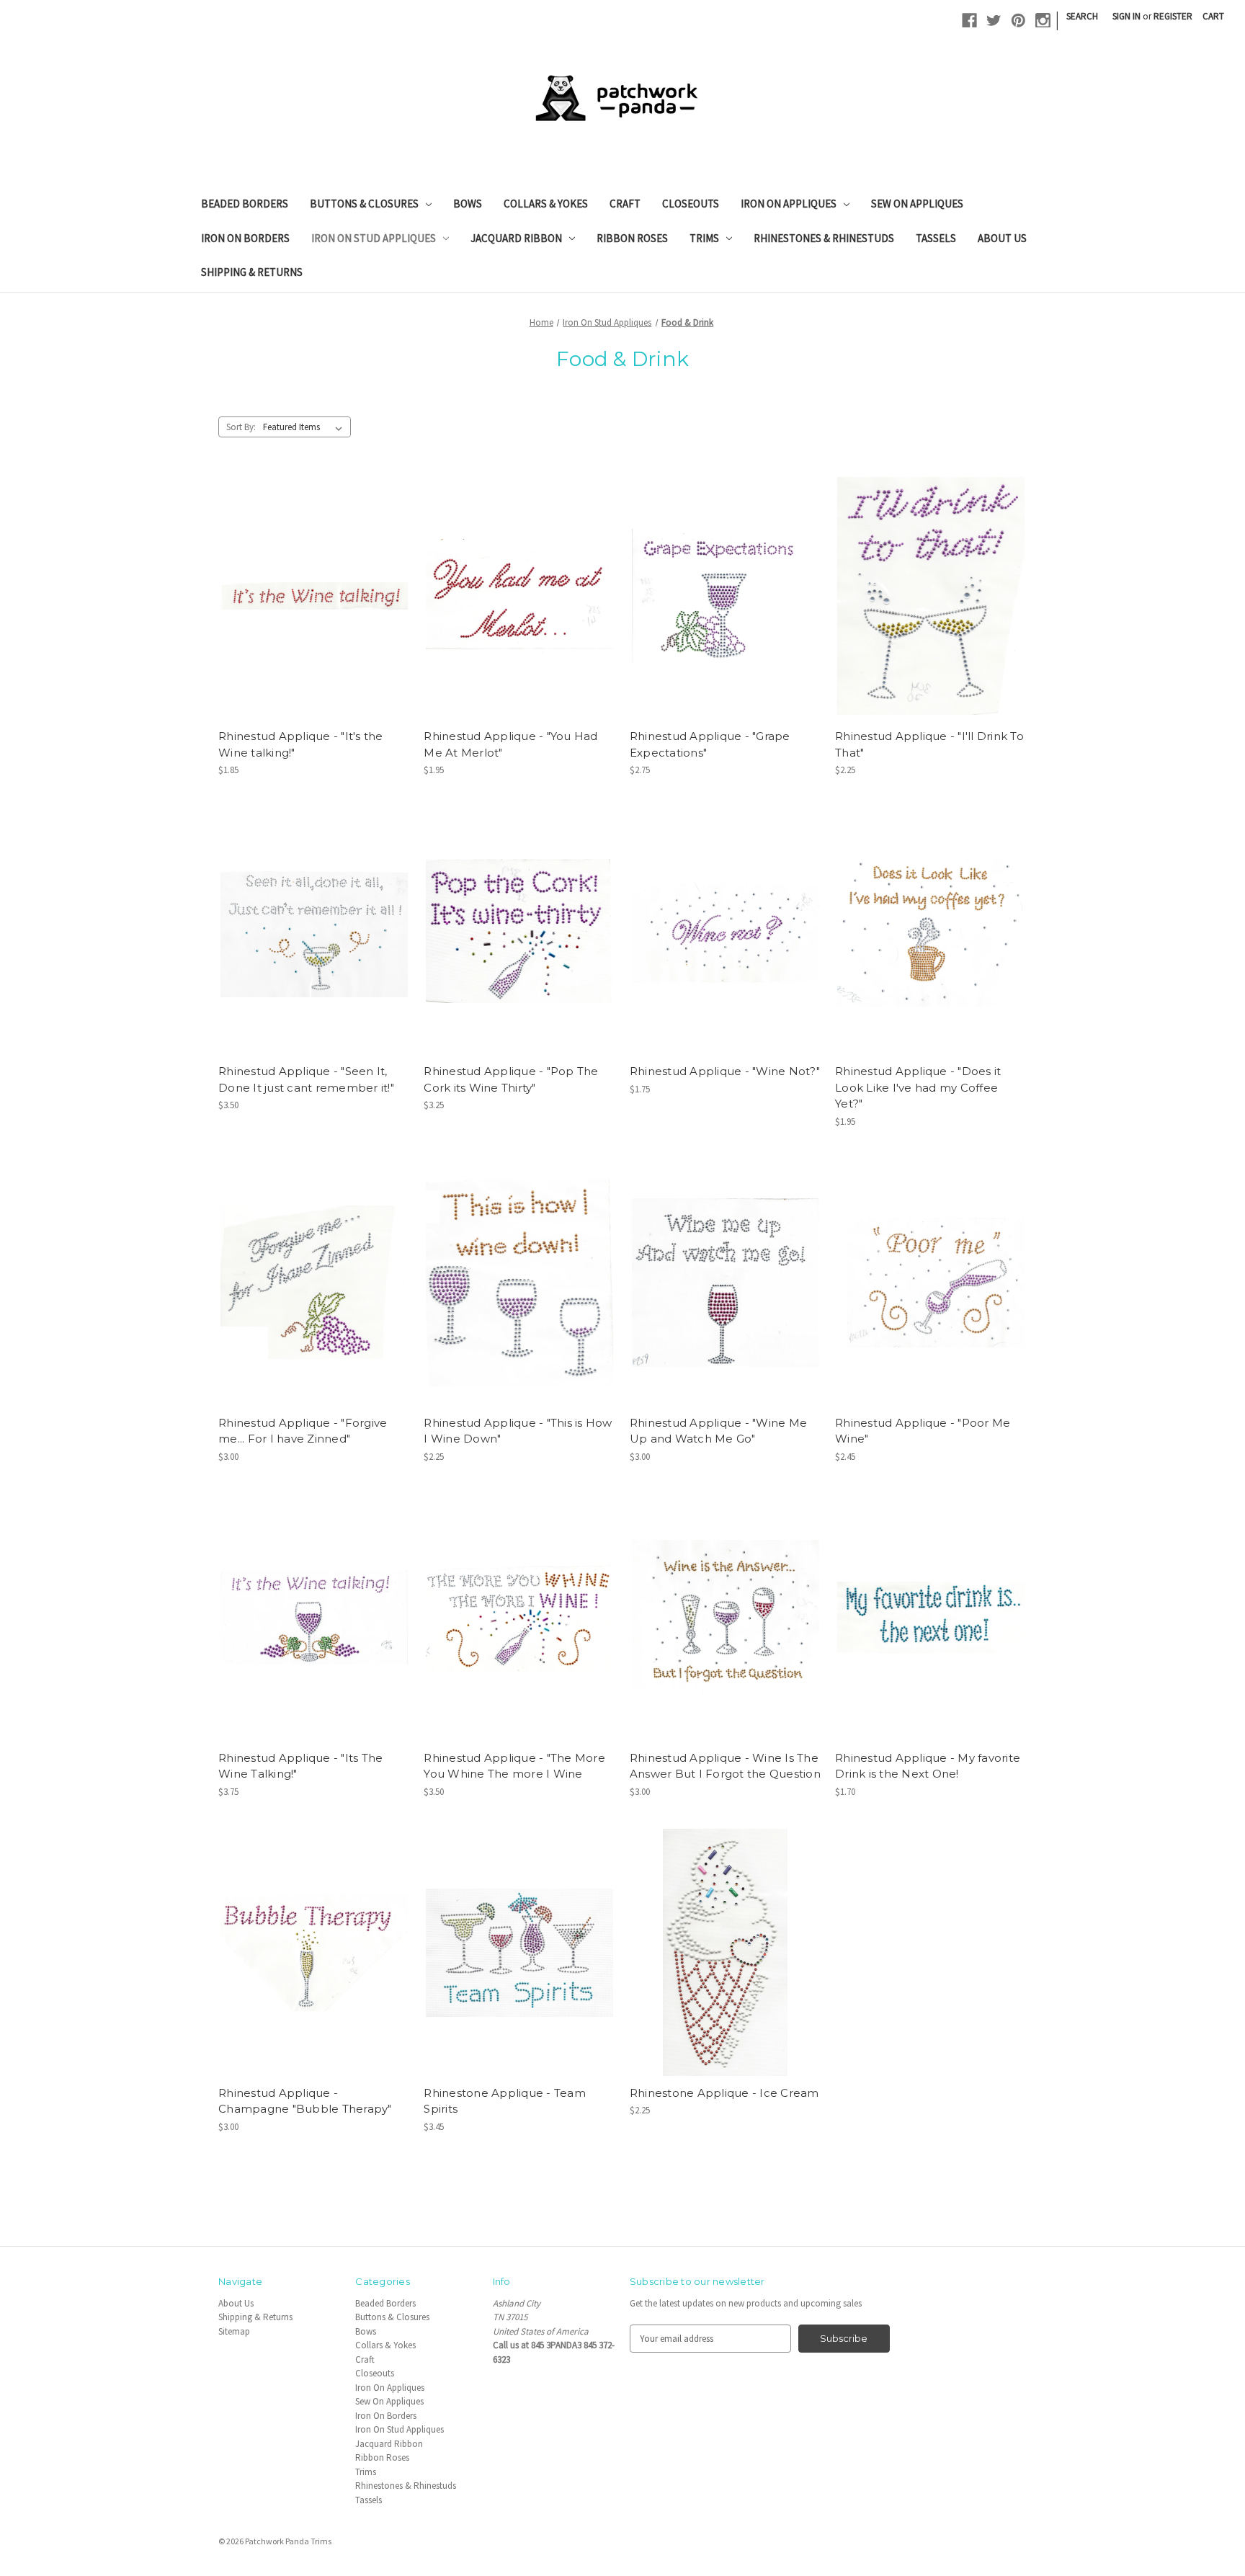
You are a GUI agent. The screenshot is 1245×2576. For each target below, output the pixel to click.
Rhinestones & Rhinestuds (824, 238)
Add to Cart (314, 620)
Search (1082, 16)
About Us (1002, 238)
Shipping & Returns (252, 272)
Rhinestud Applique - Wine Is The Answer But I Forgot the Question (725, 1766)
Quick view (311, 572)
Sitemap (234, 2331)
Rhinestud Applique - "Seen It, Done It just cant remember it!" (306, 1079)
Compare (309, 597)
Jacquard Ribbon (516, 238)
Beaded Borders (245, 204)
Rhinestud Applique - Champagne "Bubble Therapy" (305, 2101)
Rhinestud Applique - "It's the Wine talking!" (301, 744)
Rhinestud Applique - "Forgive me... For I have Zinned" (303, 1431)
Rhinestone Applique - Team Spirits (505, 2101)
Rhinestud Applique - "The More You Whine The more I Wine (514, 1766)
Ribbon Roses (632, 238)
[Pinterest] (1018, 21)
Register (1173, 16)
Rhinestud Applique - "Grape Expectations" (710, 744)
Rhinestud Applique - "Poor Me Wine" (923, 1431)
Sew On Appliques (917, 204)
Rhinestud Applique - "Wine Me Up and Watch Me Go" (718, 1431)
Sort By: (241, 427)
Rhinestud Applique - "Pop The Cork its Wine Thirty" (511, 1079)
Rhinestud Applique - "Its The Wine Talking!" (300, 1766)
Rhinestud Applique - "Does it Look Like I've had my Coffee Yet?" (918, 1087)
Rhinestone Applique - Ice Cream (724, 2093)
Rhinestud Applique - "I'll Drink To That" (929, 744)
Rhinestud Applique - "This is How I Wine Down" (518, 1431)
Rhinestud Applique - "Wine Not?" (725, 1071)
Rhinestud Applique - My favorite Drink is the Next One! (928, 1766)
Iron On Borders (245, 238)
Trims (704, 238)
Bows (468, 204)
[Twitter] (994, 21)
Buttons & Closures (364, 204)
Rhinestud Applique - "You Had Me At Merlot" (510, 744)
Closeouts (691, 204)
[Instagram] (1043, 21)
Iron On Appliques (789, 204)
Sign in (1126, 16)
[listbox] (306, 427)
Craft (625, 204)
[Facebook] (969, 21)
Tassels (936, 238)
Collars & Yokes (546, 204)
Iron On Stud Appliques (374, 238)
